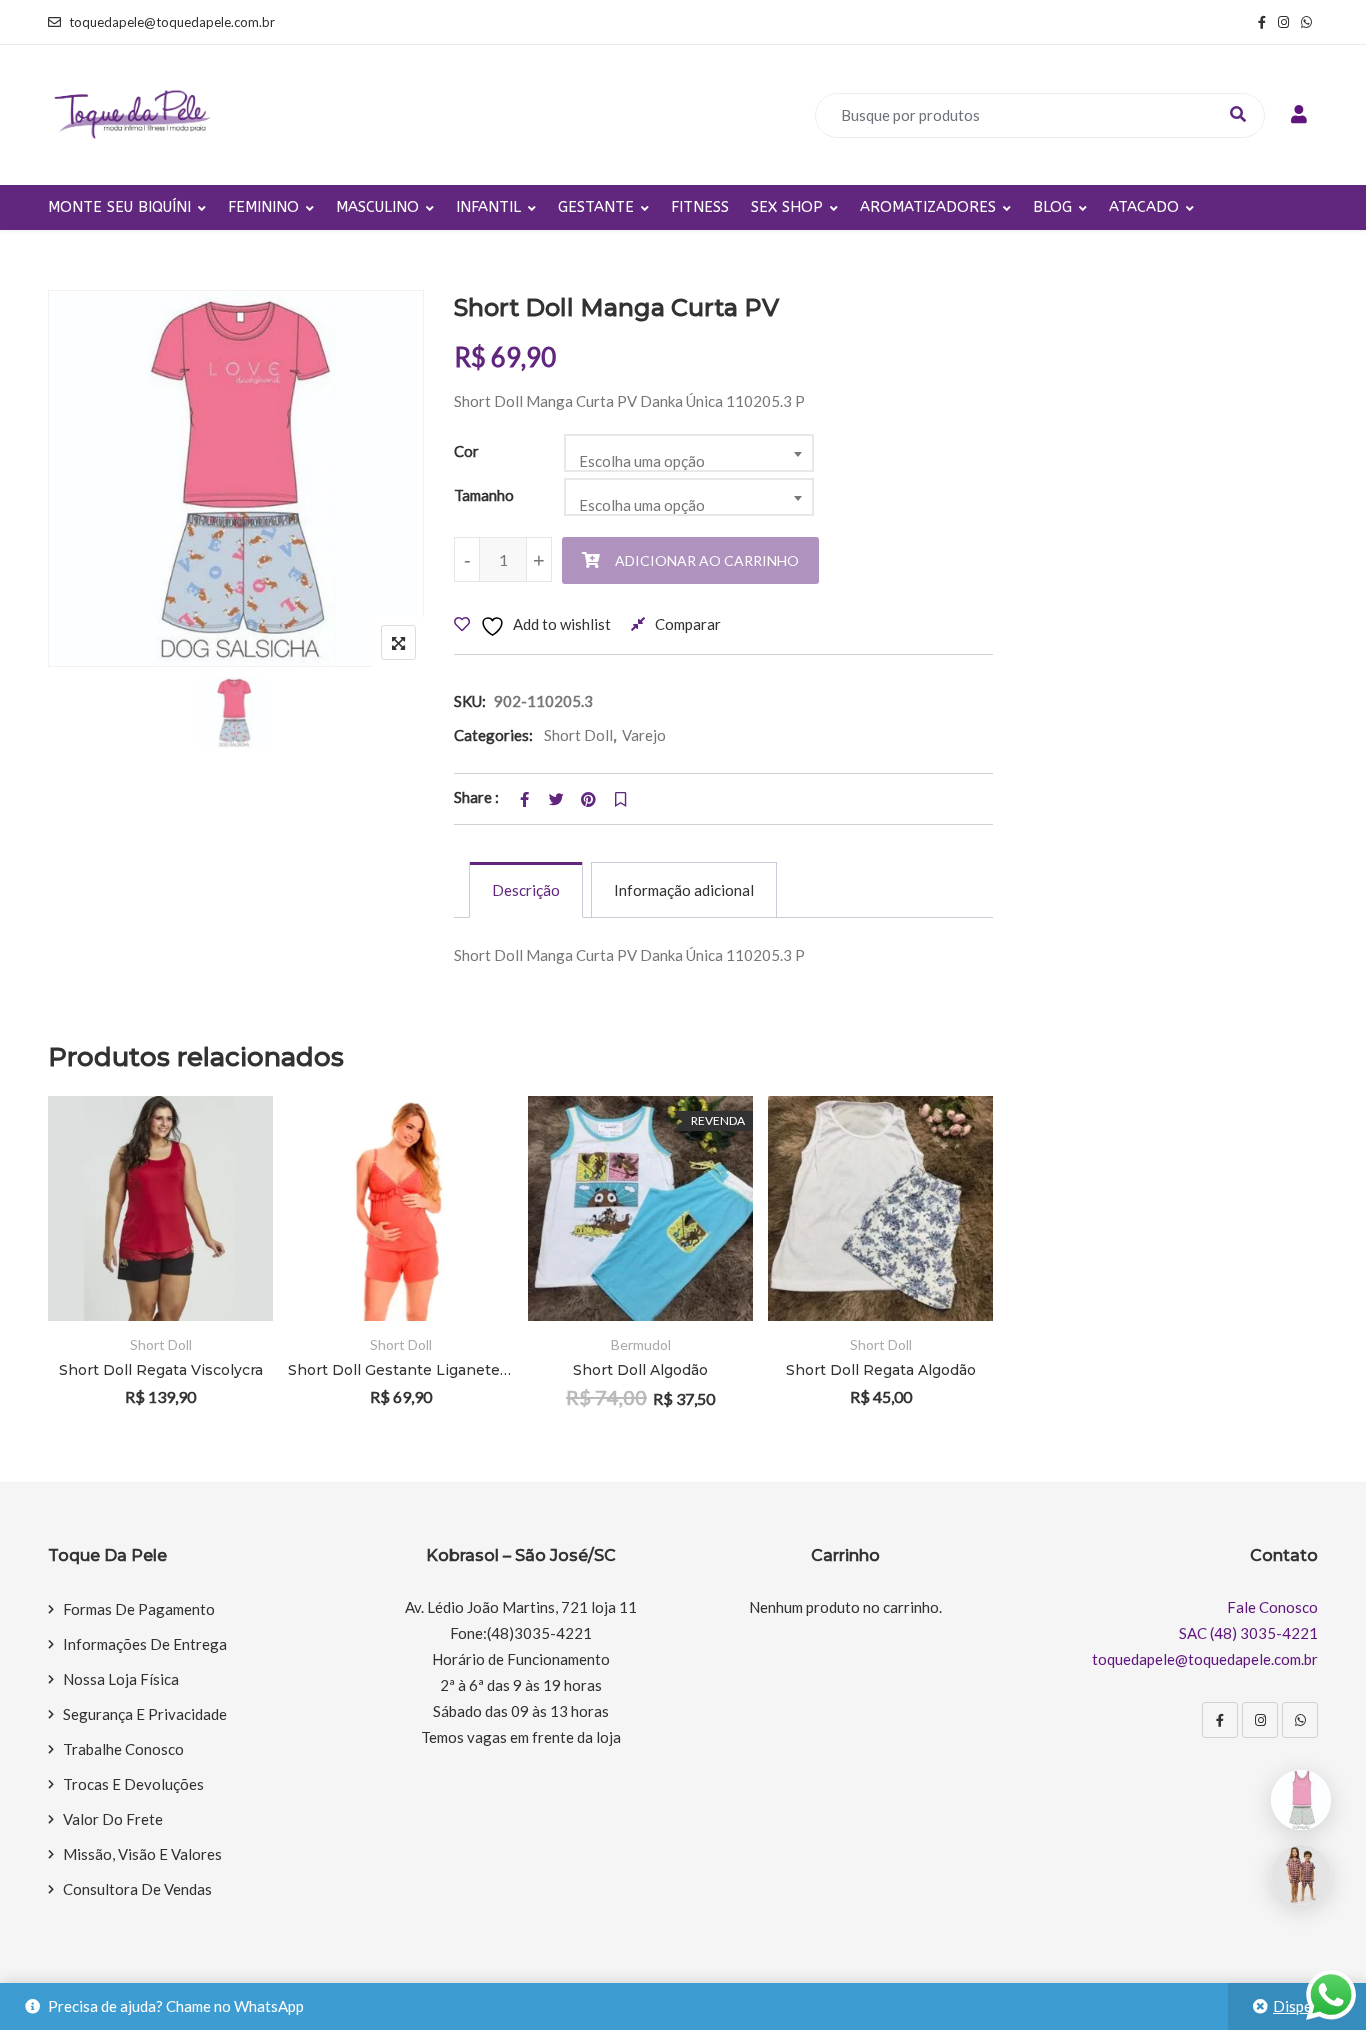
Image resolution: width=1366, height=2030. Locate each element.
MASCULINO (377, 207)
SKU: (470, 701)
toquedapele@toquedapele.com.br (172, 22)
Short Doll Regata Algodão (881, 1370)
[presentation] (62, 1278)
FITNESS (700, 207)
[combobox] (689, 453)
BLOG (1052, 207)
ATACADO (1144, 207)
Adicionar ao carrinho (707, 560)
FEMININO (263, 207)
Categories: (493, 735)
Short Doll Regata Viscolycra (161, 1370)
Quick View (230, 1263)
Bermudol (641, 1344)
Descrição (526, 890)
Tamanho (484, 495)
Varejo (644, 735)
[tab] (526, 890)
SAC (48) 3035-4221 (1248, 1633)
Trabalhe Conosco (123, 1749)
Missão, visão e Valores (142, 1854)
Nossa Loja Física (121, 1679)
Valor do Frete (113, 1819)
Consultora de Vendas (137, 1889)
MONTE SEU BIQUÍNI (119, 207)
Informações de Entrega (145, 1644)
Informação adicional (684, 890)
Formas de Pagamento (139, 1609)
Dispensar (1307, 2006)
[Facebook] (1220, 1720)
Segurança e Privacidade (145, 1714)
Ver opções (230, 1153)
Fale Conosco (1272, 1607)
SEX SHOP (787, 207)
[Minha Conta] (1299, 115)
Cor (466, 451)
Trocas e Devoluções (133, 1784)
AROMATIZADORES (928, 207)
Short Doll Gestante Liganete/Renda (400, 1370)
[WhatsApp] (1300, 1720)
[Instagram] (1260, 1720)
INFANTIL (488, 207)
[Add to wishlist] (230, 1208)
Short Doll (578, 735)
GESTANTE (596, 207)
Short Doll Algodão (640, 1370)
